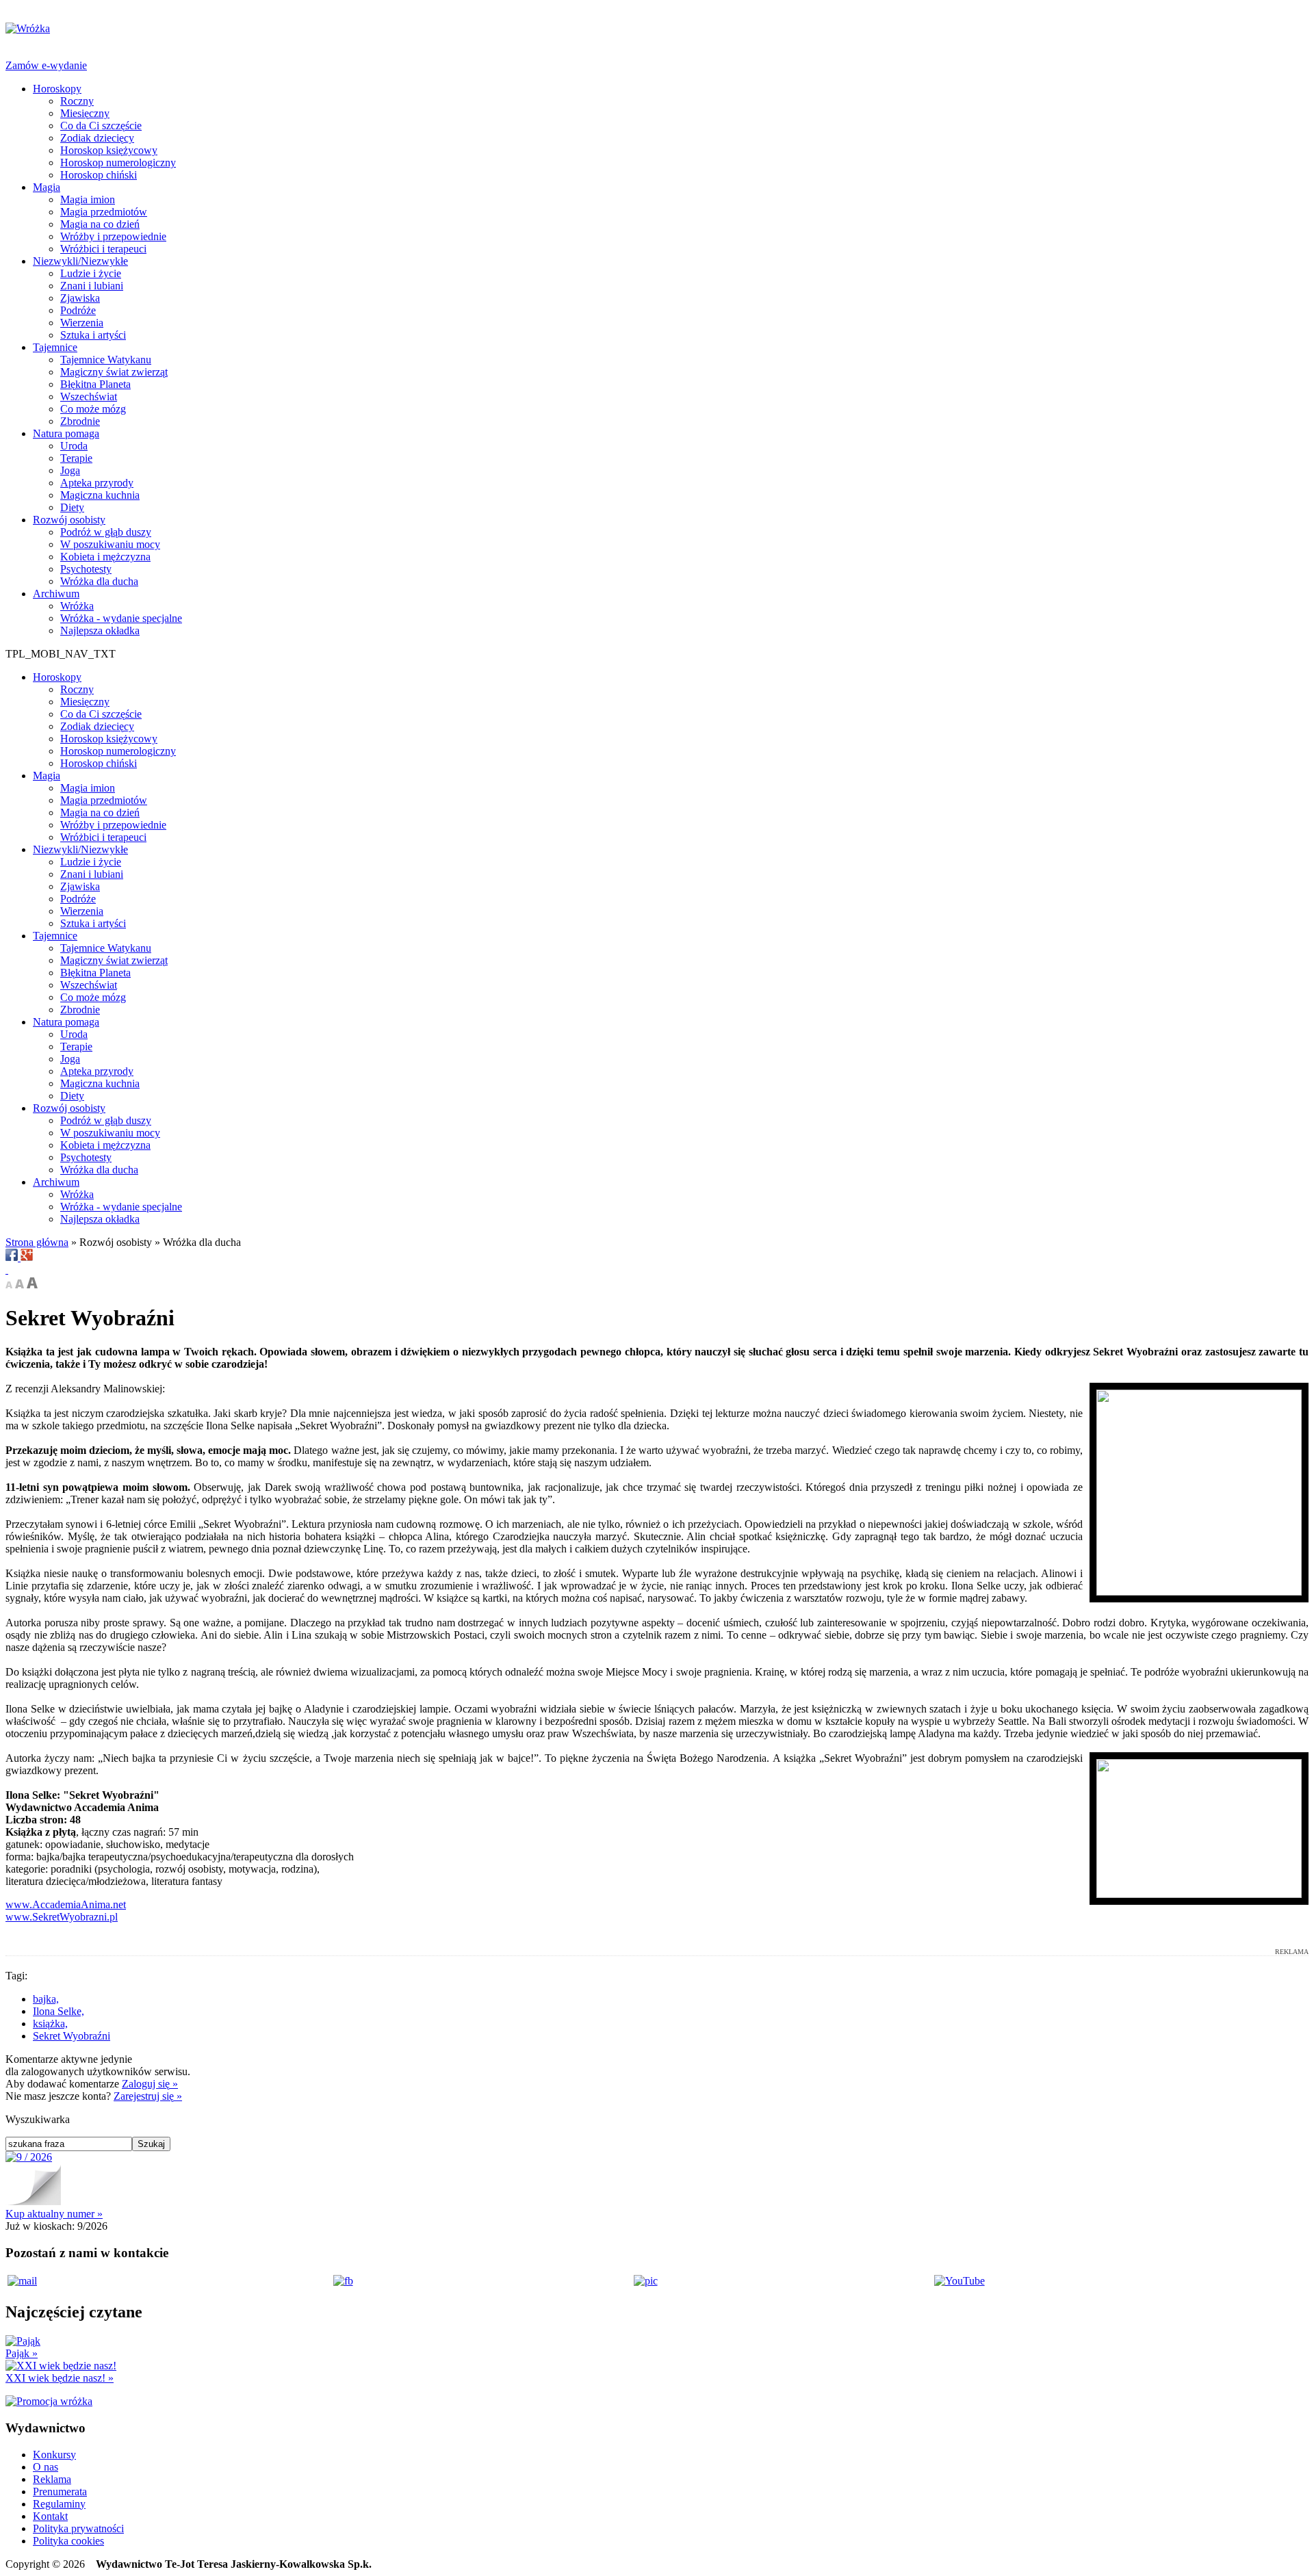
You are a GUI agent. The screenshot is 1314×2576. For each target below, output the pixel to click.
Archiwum (56, 594)
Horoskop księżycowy (109, 150)
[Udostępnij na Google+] (27, 1257)
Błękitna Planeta (95, 384)
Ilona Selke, (59, 2011)
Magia (47, 187)
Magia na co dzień (100, 224)
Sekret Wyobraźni (72, 2036)
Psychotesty (86, 569)
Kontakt (50, 2516)
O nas (46, 2467)
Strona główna (37, 1242)
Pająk (22, 2353)
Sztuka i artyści (93, 335)
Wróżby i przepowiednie (113, 236)
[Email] (7, 1270)
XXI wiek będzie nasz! (60, 2378)
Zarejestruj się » (148, 2096)
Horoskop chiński (99, 175)
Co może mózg (93, 409)
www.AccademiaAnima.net (66, 1904)
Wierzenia (82, 323)
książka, (50, 2024)
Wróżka (77, 606)
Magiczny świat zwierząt (114, 372)
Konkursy (54, 2455)
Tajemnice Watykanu (106, 360)
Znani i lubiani (92, 286)
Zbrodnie (80, 421)
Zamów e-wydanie (46, 65)
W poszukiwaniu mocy (110, 544)
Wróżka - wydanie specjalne (121, 618)
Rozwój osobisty (69, 520)
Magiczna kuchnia (100, 495)
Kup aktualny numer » (54, 2214)
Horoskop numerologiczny (118, 162)
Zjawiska (80, 298)
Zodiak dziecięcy (97, 138)
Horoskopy (57, 89)
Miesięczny (85, 113)
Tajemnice (55, 347)
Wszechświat (89, 396)
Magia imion (88, 199)
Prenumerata (60, 2492)
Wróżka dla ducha (99, 581)
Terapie (76, 458)
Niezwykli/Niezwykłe (80, 261)
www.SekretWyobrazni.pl (62, 1917)
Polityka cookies (68, 2541)
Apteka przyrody (97, 483)
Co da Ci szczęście (101, 126)
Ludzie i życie (91, 273)
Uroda (74, 446)
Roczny (77, 101)
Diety (72, 507)
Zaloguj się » (150, 2084)
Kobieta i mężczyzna (105, 557)
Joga (70, 470)
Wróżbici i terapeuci (103, 249)
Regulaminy (59, 2504)
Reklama (52, 2479)
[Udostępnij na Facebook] (13, 1257)
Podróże (78, 310)
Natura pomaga (66, 433)
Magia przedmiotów (104, 212)
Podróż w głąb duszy (106, 532)
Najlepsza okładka (100, 630)
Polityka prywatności (78, 2528)
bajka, (46, 1999)
